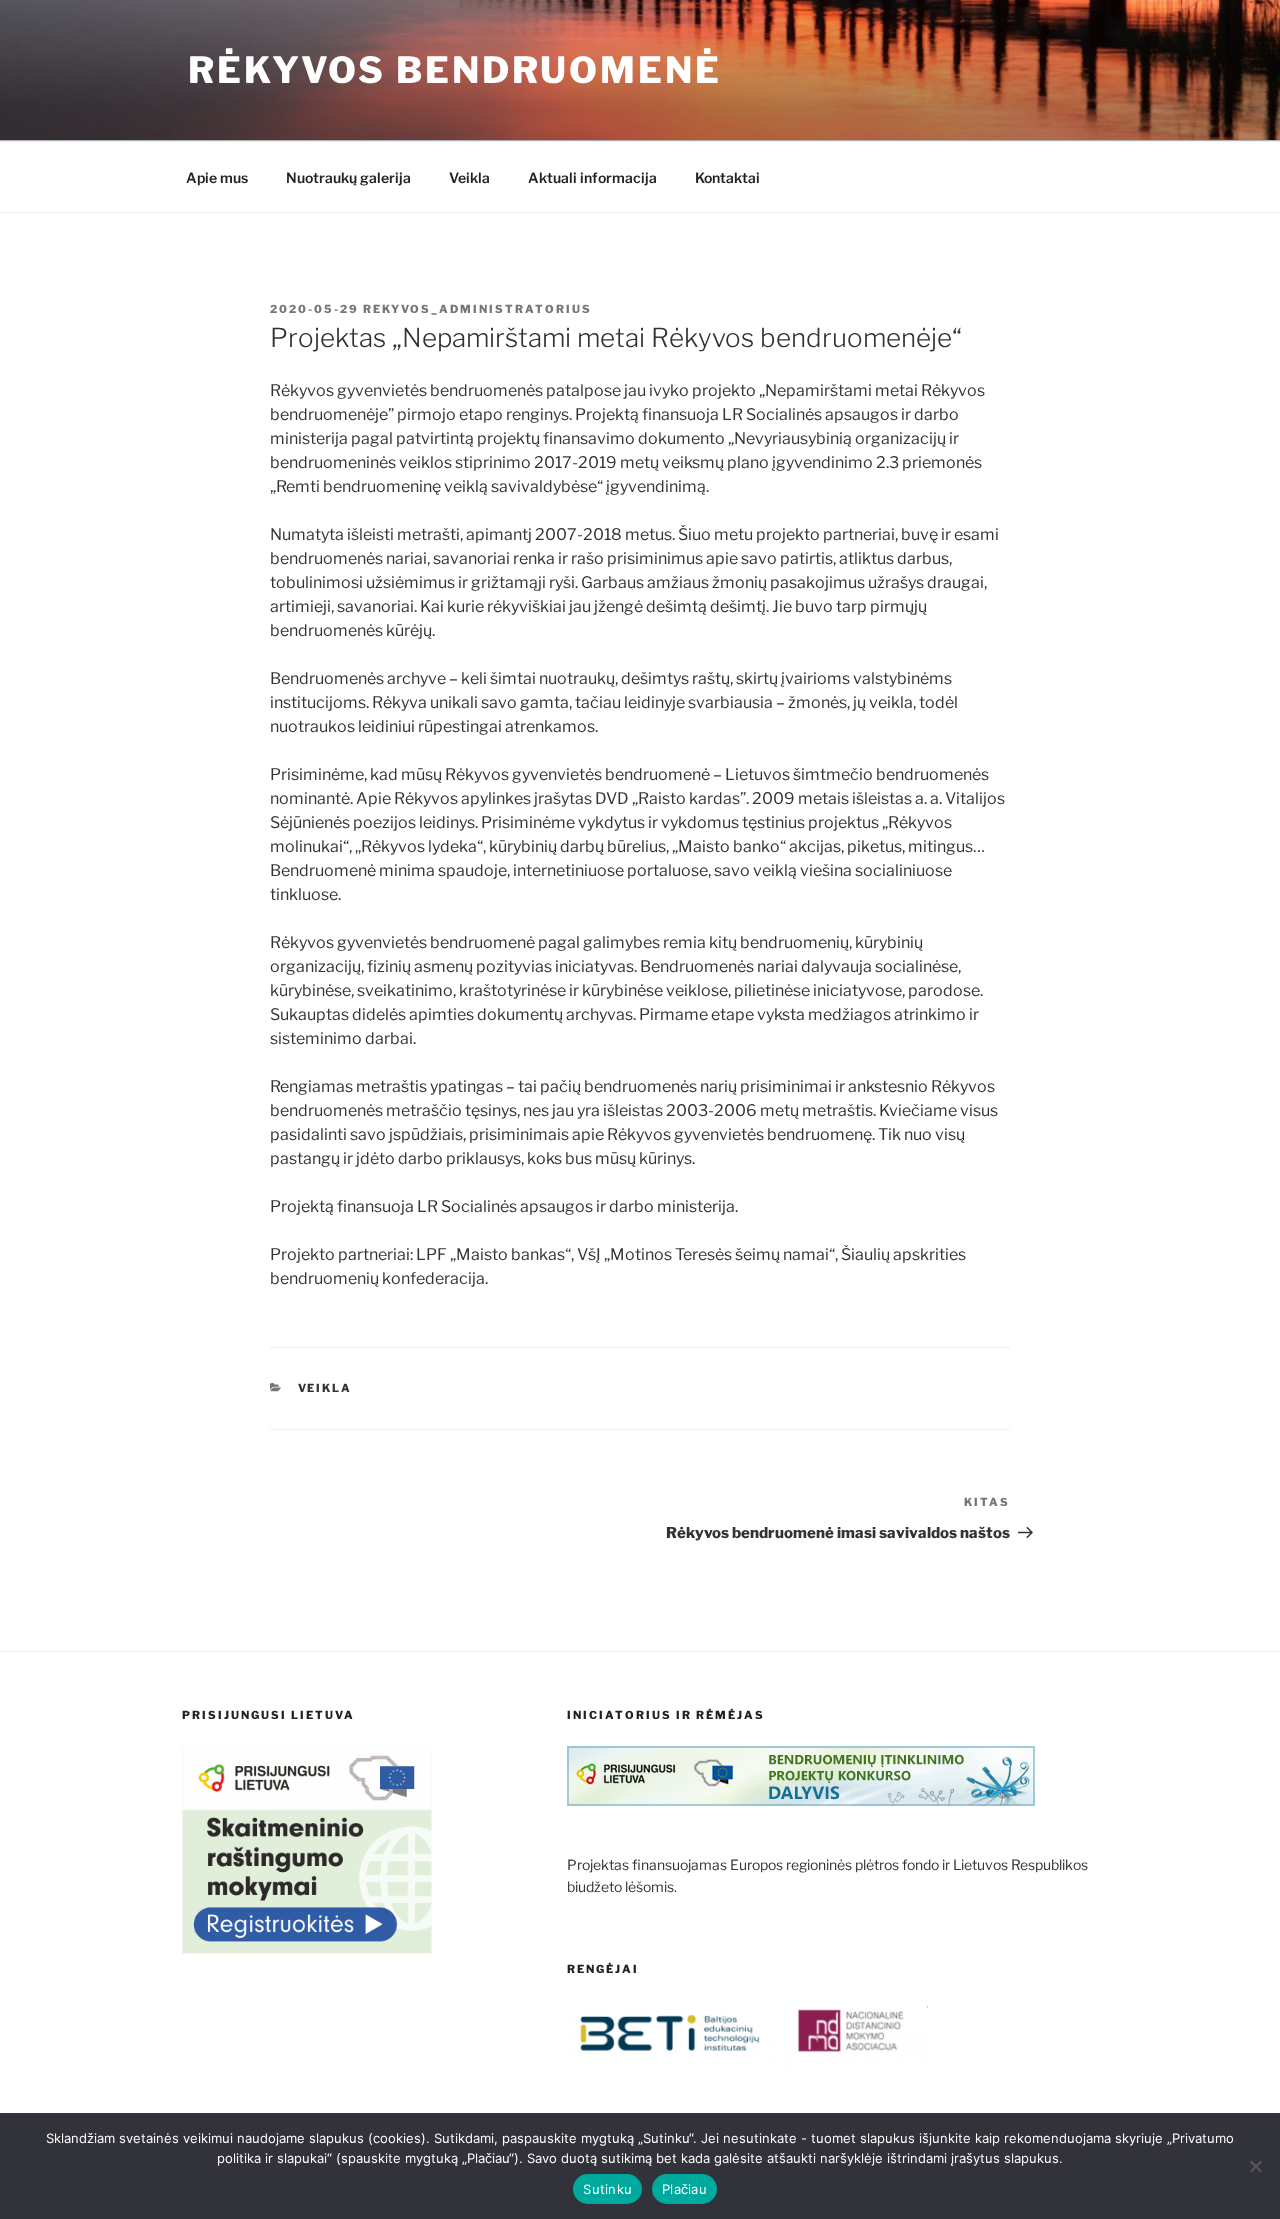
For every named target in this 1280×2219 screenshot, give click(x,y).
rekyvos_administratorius (477, 309)
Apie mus (217, 177)
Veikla (469, 177)
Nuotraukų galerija (348, 177)
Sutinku (607, 2189)
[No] (1255, 2166)
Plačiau (684, 2189)
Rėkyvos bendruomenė (455, 70)
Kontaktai (727, 177)
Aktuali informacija (592, 177)
